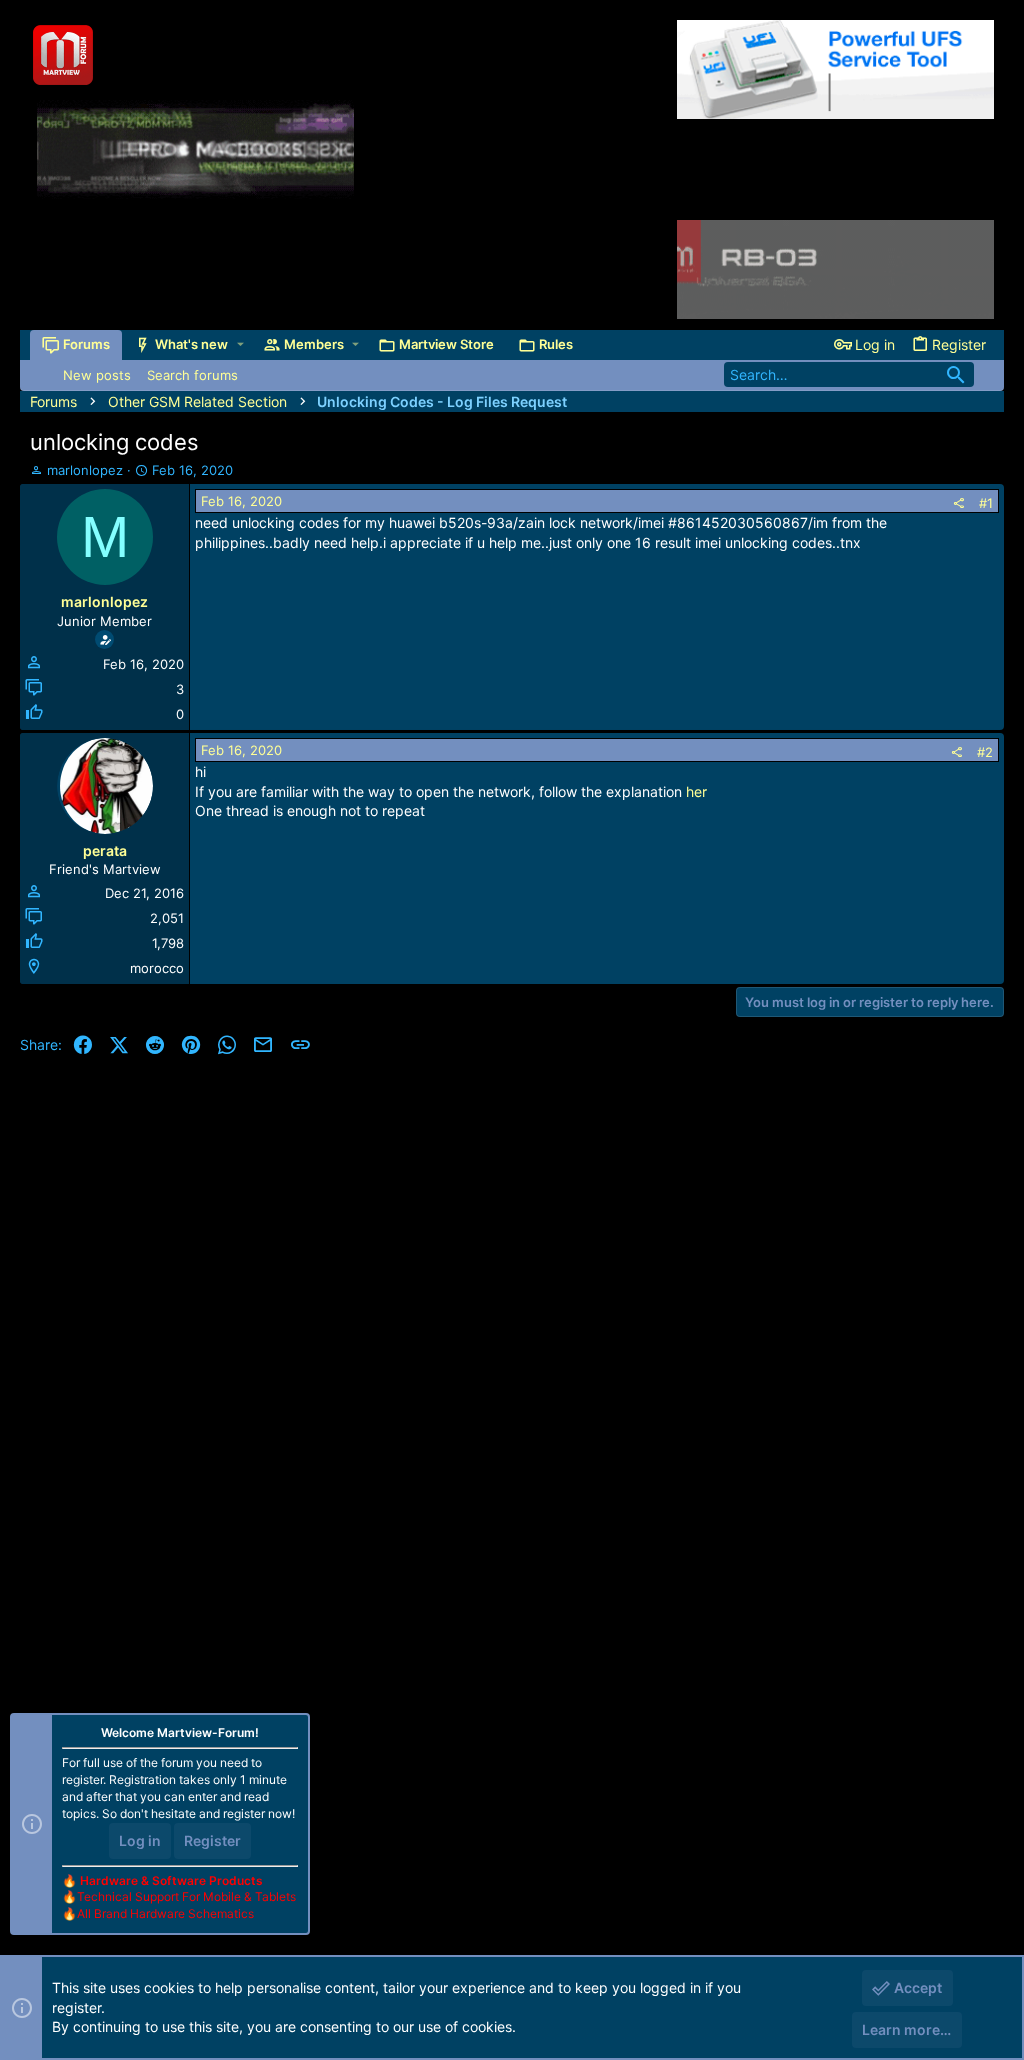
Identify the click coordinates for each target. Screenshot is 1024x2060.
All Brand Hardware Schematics (165, 1913)
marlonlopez (85, 470)
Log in (140, 1840)
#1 (986, 503)
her (696, 791)
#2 (985, 752)
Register (212, 1840)
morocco (157, 968)
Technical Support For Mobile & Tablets (186, 1896)
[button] (240, 344)
